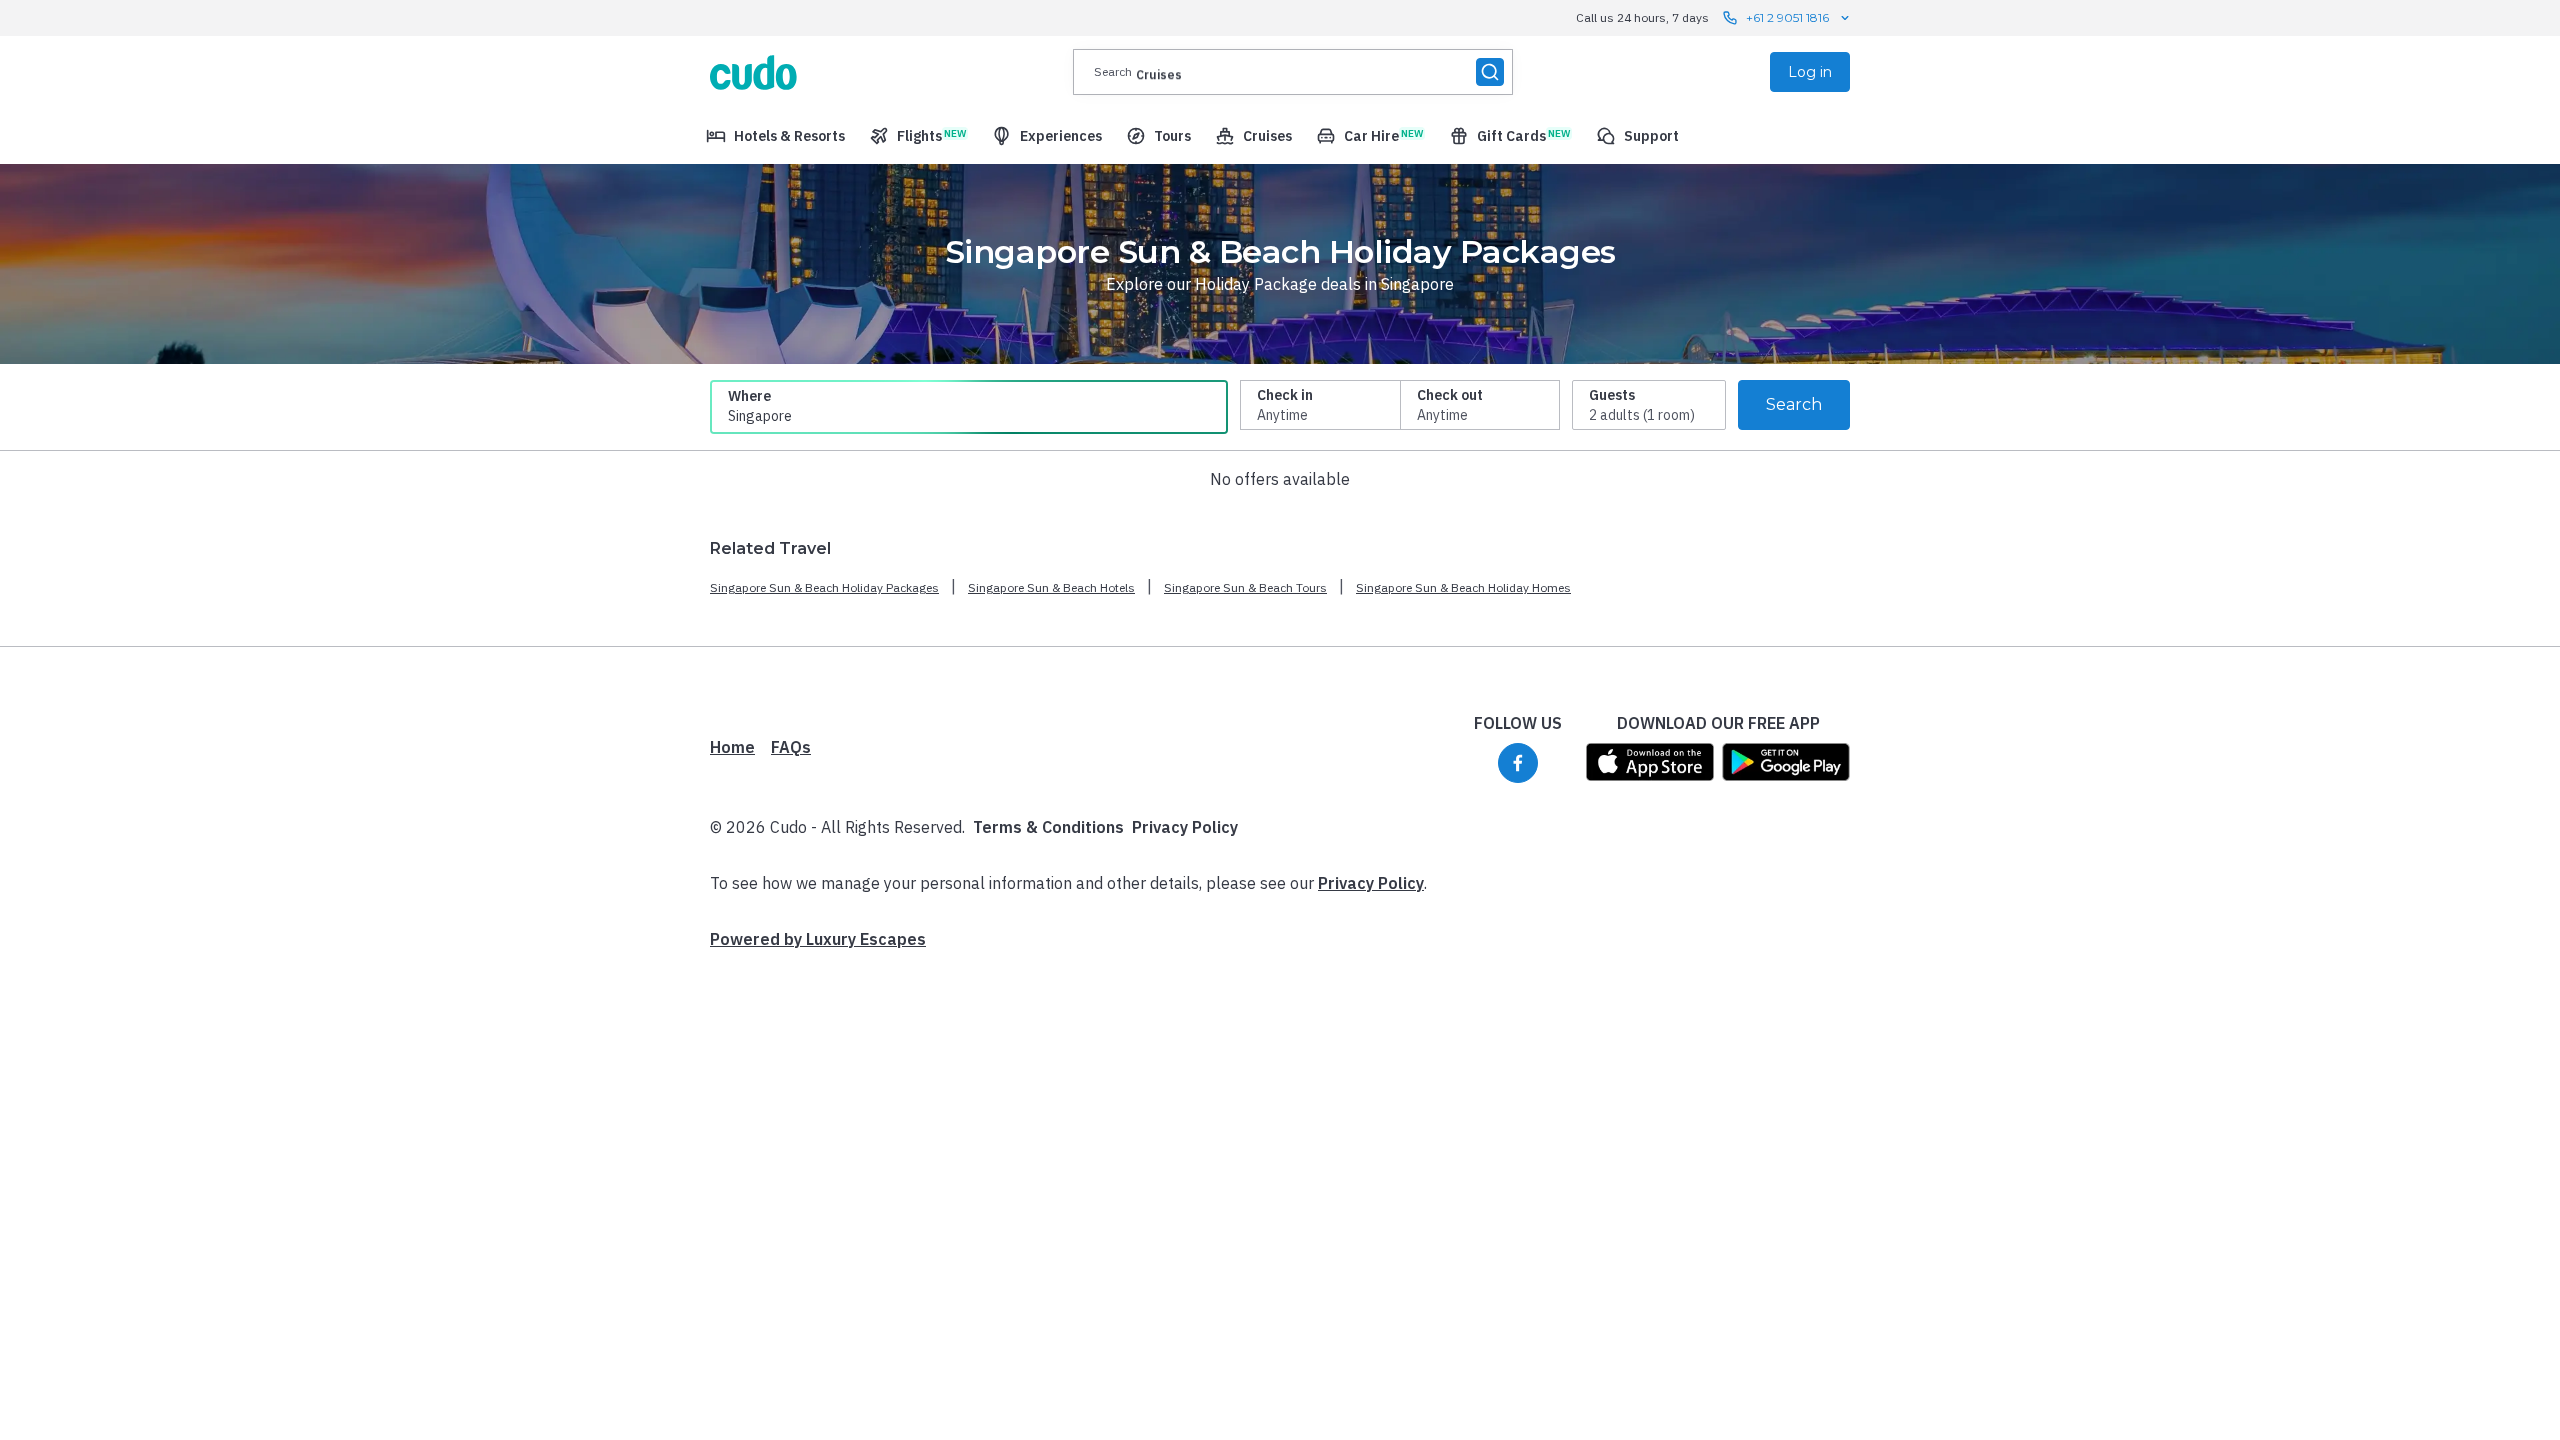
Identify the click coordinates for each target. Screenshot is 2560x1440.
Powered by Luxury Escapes (818, 939)
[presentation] (1293, 72)
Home (732, 747)
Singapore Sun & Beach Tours (1245, 587)
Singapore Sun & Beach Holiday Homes (1463, 587)
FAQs (791, 747)
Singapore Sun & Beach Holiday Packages (824, 587)
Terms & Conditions (1048, 827)
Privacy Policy (1185, 827)
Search (1794, 404)
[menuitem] (775, 136)
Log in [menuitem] (1810, 72)
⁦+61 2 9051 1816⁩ (1787, 17)
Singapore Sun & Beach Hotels (1051, 587)
